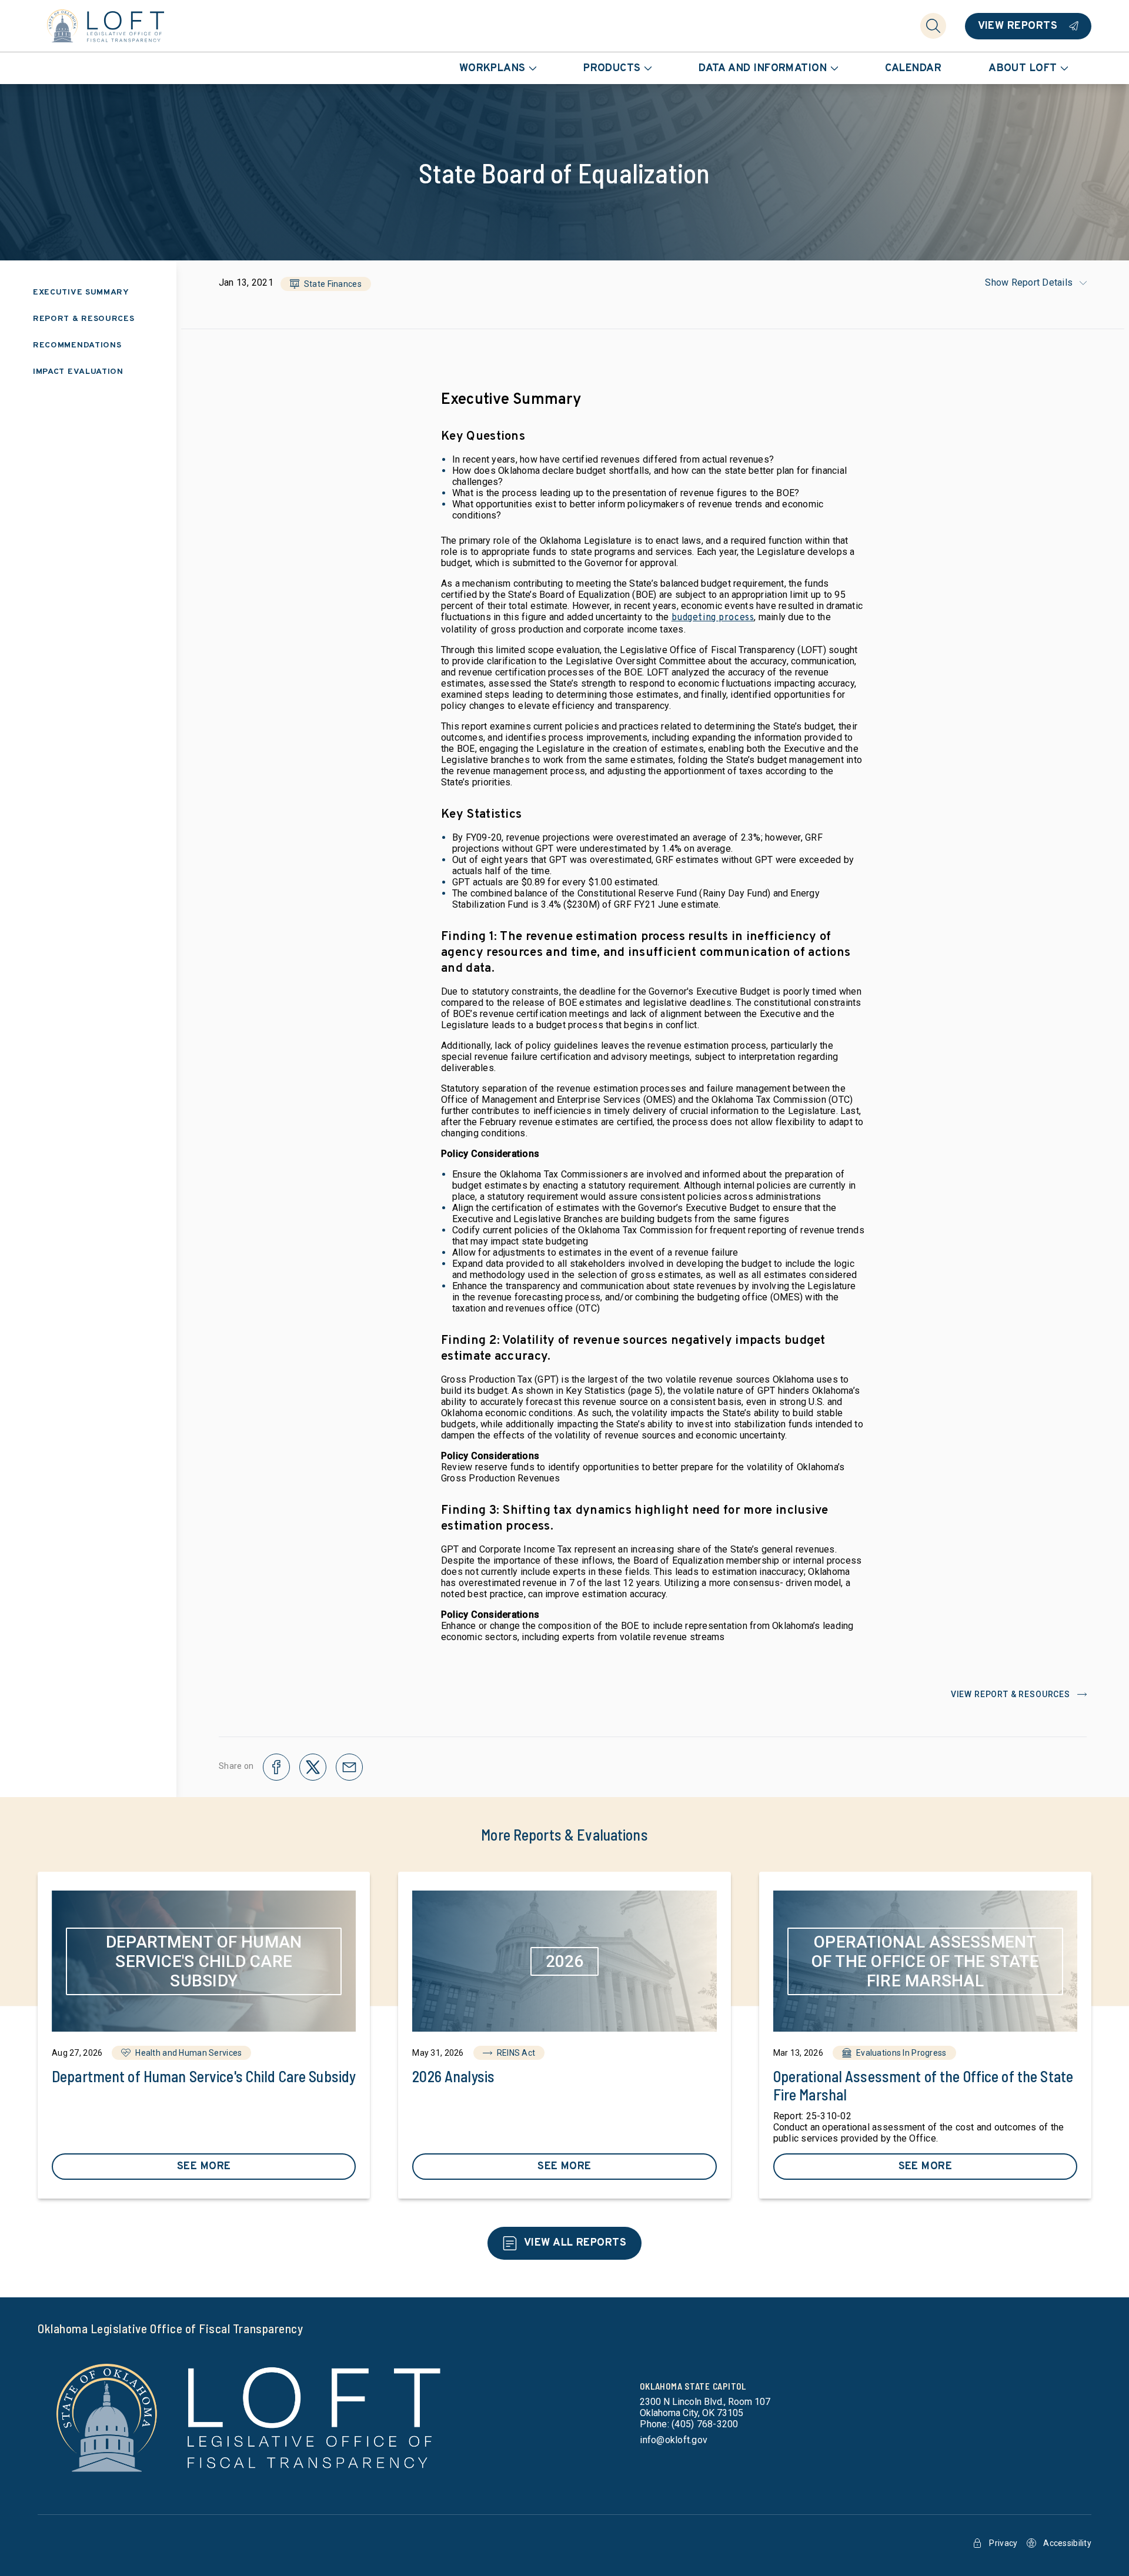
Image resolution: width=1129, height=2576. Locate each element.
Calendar (913, 68)
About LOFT (1023, 68)
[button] (326, 284)
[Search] (933, 26)
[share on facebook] (276, 1767)
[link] (204, 2035)
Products (612, 68)
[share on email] (349, 1767)
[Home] (106, 26)
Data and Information (763, 68)
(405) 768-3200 (705, 2424)
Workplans (492, 68)
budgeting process (713, 618)
